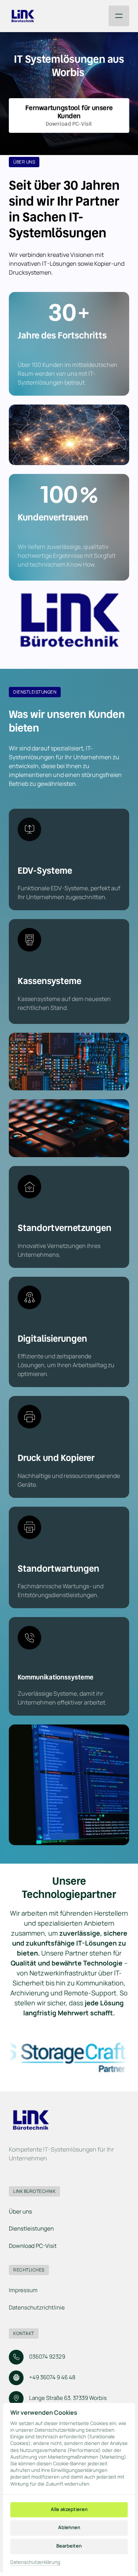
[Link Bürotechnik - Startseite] (23, 16)
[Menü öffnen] (119, 16)
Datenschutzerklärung (35, 2562)
